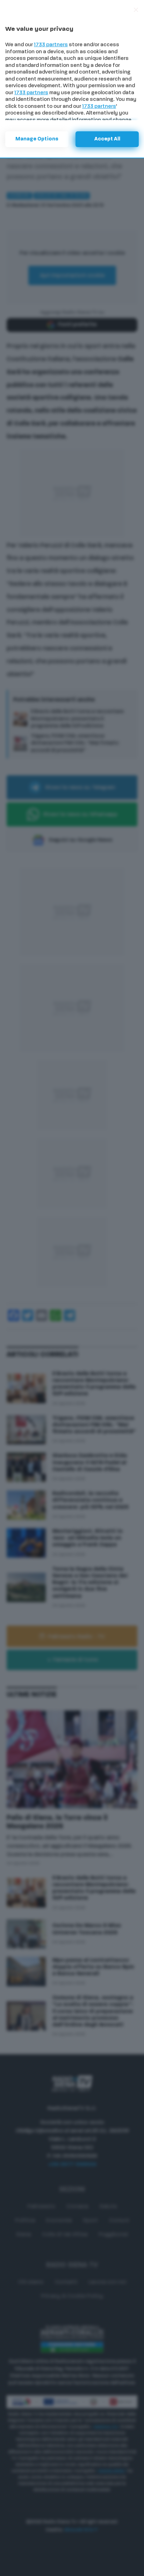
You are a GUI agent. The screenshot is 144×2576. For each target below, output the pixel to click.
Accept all (107, 139)
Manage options (37, 139)
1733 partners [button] (51, 45)
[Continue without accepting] (136, 10)
